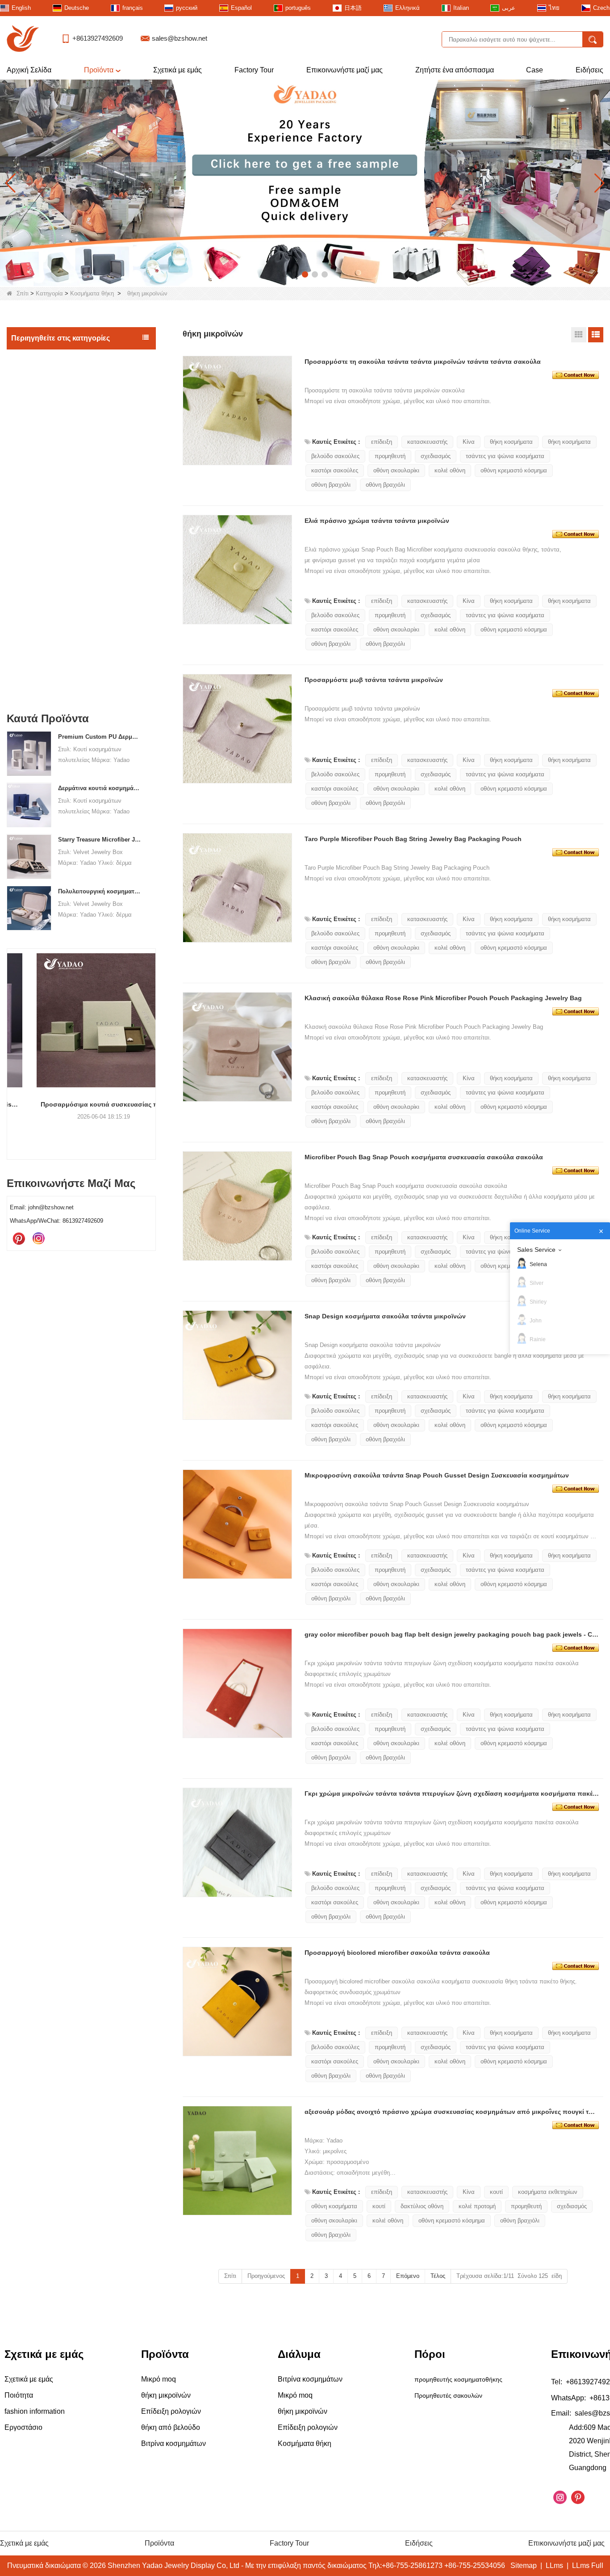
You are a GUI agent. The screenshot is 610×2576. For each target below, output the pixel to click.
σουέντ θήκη (37, 488)
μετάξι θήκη (36, 505)
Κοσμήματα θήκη (92, 293)
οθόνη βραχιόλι (331, 485)
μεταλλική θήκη (41, 558)
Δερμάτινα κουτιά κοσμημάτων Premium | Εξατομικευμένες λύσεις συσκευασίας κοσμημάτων (99, 789)
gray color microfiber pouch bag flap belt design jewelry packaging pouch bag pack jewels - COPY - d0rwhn (452, 1634)
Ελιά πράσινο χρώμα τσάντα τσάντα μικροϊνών (377, 521)
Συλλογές (27, 666)
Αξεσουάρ (28, 648)
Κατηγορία (49, 293)
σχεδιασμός (436, 456)
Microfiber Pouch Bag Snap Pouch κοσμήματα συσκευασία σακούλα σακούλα (424, 1157)
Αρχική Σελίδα (29, 70)
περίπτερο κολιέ (36, 434)
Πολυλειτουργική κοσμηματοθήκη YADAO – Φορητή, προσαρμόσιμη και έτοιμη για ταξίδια (99, 891)
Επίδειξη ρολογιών (40, 685)
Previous (10, 1039)
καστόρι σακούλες (335, 470)
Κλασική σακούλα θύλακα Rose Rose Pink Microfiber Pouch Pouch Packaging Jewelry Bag (443, 998)
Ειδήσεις (589, 70)
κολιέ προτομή (477, 2206)
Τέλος (438, 2276)
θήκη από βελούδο (44, 610)
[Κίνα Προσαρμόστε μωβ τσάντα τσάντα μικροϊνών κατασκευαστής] (237, 729)
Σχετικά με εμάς (178, 70)
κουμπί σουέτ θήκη (44, 592)
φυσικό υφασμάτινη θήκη (52, 540)
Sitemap (524, 2565)
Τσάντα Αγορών (36, 629)
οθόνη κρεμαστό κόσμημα (514, 470)
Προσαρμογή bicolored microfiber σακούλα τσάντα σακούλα (397, 1953)
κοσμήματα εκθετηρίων (548, 2192)
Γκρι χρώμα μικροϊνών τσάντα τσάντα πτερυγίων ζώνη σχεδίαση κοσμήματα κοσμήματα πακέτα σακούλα (452, 1793)
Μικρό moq (29, 358)
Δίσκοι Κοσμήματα (40, 415)
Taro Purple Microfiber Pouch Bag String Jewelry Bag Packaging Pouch (413, 839)
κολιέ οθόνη (450, 470)
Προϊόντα (99, 70)
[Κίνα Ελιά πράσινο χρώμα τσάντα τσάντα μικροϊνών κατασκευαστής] (237, 570)
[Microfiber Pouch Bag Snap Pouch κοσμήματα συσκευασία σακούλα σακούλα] (576, 1170)
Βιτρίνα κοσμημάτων (42, 452)
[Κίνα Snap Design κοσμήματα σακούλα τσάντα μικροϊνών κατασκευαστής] (237, 1365)
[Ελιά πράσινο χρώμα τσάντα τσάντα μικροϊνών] (576, 534)
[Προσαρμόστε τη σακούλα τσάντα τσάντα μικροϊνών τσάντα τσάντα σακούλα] (576, 375)
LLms (554, 2565)
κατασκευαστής (427, 442)
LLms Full (588, 2565)
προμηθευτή (390, 456)
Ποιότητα (19, 2395)
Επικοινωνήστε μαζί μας (345, 70)
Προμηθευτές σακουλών (448, 2395)
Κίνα (469, 442)
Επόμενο (408, 2276)
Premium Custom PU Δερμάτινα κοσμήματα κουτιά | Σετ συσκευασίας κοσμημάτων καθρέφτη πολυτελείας (99, 737)
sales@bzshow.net (180, 38)
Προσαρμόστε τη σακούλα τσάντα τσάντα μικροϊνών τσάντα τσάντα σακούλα (423, 362)
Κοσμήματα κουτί (38, 396)
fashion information (35, 2411)
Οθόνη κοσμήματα (40, 377)
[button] (285, 274)
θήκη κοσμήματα (511, 442)
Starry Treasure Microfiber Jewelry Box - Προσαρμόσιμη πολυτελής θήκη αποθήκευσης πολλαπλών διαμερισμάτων (99, 840)
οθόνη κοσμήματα (334, 2206)
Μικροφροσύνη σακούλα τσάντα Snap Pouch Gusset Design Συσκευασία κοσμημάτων (437, 1475)
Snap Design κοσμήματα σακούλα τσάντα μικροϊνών (385, 1316)
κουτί (496, 2192)
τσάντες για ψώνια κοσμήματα (505, 456)
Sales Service (536, 1250)
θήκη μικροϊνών (41, 575)
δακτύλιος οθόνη (422, 2206)
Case (535, 70)
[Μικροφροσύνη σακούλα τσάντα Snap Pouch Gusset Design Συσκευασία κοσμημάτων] (576, 1488)
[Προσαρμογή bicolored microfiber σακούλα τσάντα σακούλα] (576, 1966)
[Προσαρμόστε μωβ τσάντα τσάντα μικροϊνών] (576, 693)
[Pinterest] (19, 1239)
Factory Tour (254, 70)
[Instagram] (38, 1239)
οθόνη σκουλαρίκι (396, 470)
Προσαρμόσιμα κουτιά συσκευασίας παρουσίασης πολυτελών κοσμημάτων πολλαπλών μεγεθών (81, 1104)
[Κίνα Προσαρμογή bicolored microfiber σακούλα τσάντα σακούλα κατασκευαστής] (237, 2001)
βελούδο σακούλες (335, 456)
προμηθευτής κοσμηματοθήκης (458, 2379)
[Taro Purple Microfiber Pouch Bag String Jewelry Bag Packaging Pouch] (576, 852)
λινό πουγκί (36, 523)
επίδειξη (382, 442)
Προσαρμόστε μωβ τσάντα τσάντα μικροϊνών (374, 680)
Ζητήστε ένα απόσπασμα (455, 70)
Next (152, 1039)
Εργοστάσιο (23, 2427)
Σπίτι (23, 293)
